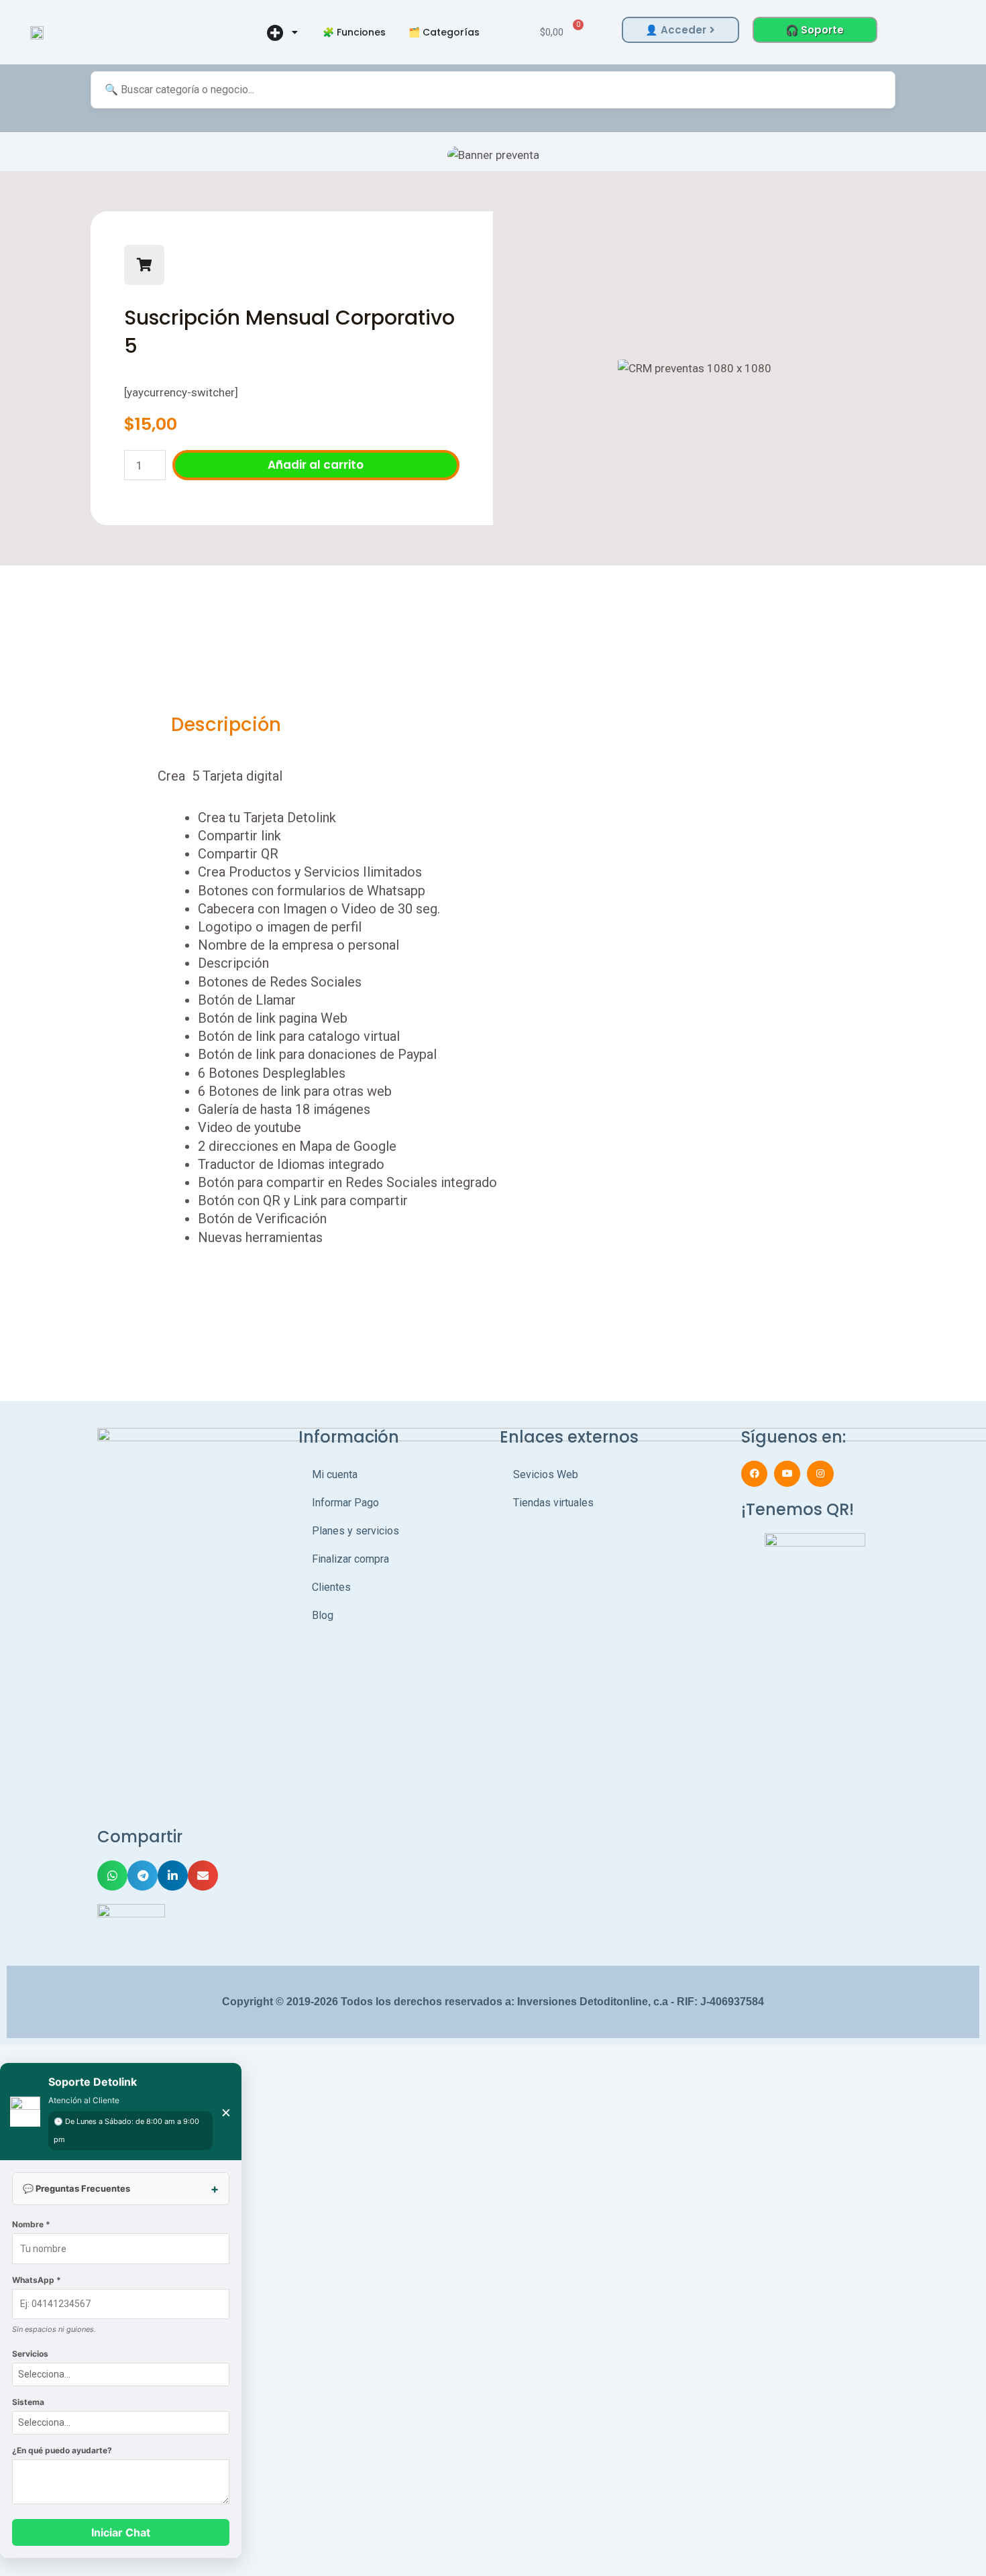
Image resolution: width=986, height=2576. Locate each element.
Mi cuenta (335, 1474)
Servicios (30, 2354)
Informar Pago (345, 1503)
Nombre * (31, 2224)
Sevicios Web (546, 1474)
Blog (323, 1615)
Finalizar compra (350, 1559)
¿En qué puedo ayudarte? (62, 2450)
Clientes (331, 1587)
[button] (22, 155)
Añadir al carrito (316, 465)
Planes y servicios (355, 1531)
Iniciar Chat (121, 2532)
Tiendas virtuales (553, 1503)
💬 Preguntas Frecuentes (76, 2188)
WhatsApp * (37, 2280)
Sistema (28, 2402)
